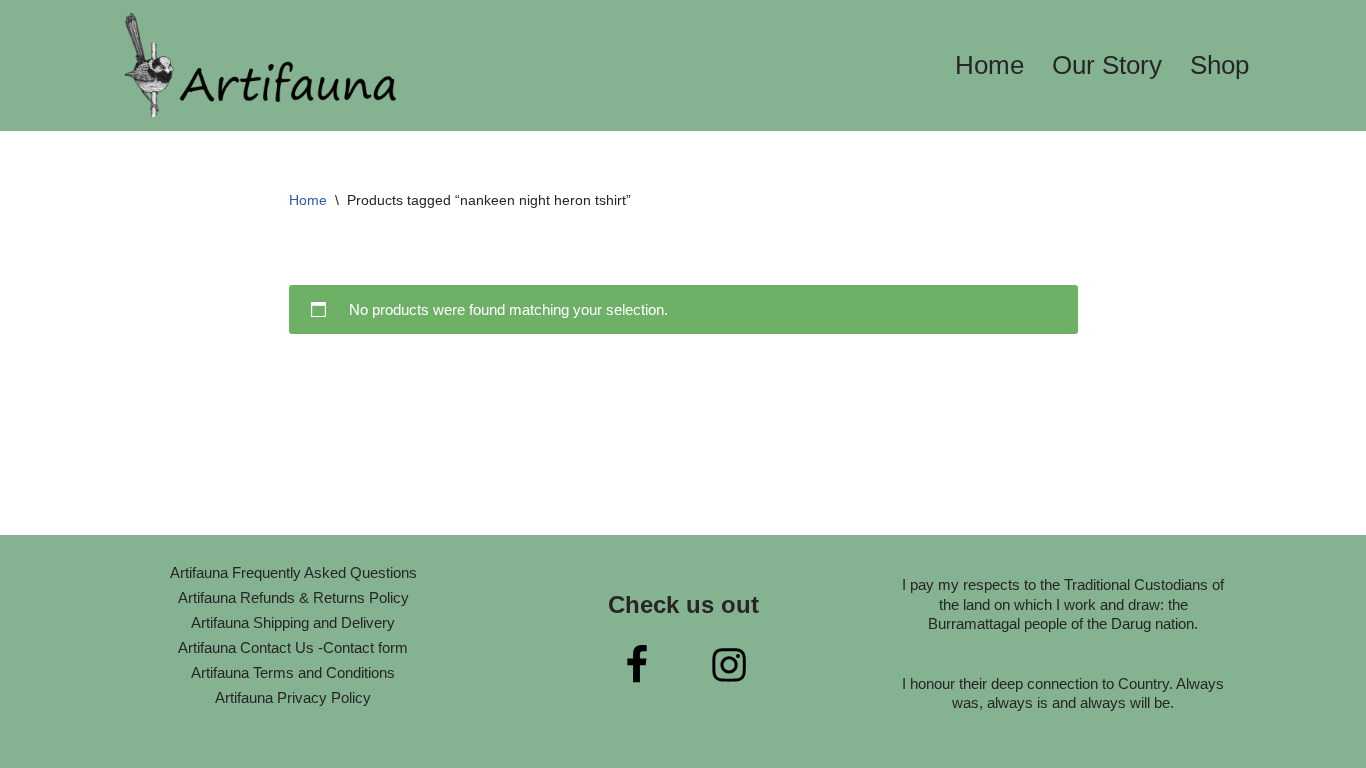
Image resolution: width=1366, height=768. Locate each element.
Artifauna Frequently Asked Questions (293, 572)
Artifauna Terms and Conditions (293, 672)
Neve (130, 746)
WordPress (279, 746)
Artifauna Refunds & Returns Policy (293, 597)
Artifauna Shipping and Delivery (293, 622)
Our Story (1107, 65)
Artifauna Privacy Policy (293, 697)
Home (989, 65)
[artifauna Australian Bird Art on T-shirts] (263, 65)
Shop (1219, 65)
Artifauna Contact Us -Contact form (293, 647)
